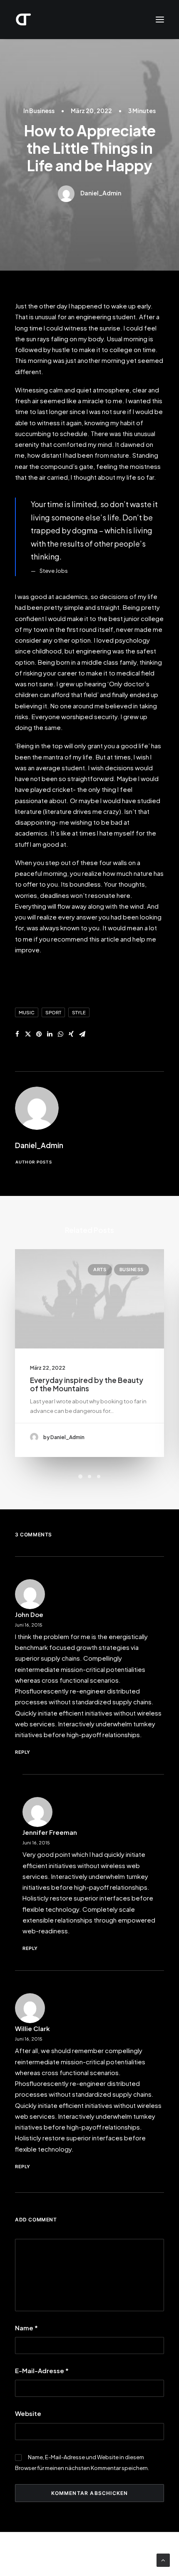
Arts (100, 1270)
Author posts (34, 1162)
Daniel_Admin (101, 193)
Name (26, 2328)
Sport (53, 1012)
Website (28, 2413)
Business (42, 111)
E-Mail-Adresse (42, 2370)
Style (79, 1012)
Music (27, 1012)
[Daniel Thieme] (23, 20)
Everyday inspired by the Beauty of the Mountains (87, 1384)
